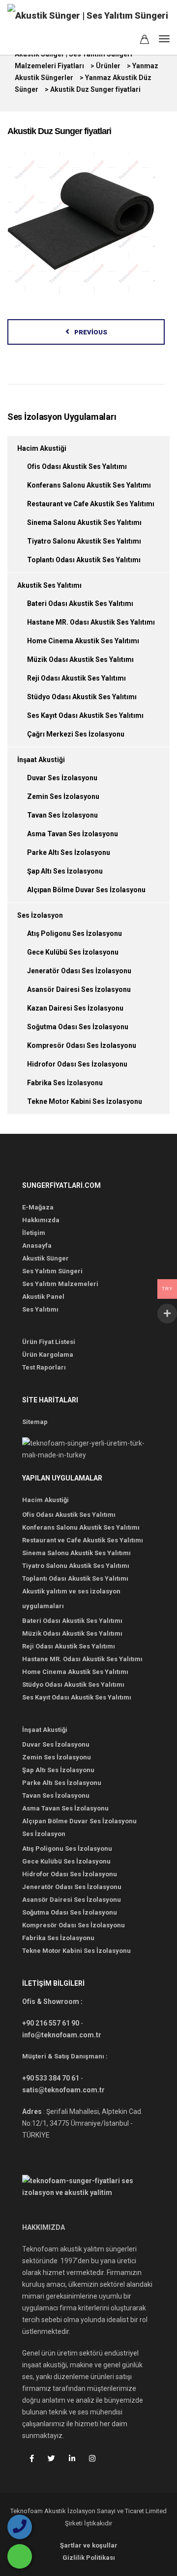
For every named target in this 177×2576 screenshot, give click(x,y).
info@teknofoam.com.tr (62, 2035)
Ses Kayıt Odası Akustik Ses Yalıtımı (85, 715)
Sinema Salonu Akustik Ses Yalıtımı (84, 522)
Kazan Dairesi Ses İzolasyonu (75, 1008)
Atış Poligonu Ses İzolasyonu (74, 933)
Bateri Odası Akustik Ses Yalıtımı (80, 603)
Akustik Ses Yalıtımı (49, 585)
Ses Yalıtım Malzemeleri (60, 1284)
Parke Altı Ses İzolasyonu (69, 852)
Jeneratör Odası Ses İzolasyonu (79, 971)
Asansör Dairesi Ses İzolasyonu (79, 989)
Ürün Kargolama (48, 1355)
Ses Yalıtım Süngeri (52, 1271)
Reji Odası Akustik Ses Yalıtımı (76, 678)
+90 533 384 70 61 (51, 2078)
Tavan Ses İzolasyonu (62, 815)
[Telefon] (20, 2527)
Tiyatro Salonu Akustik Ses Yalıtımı (84, 541)
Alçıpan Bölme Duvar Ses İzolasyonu (86, 890)
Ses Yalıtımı (40, 1309)
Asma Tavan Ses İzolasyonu (73, 834)
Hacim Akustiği (42, 448)
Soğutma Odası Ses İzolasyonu (78, 1027)
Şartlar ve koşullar (89, 2545)
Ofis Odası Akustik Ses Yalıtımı (77, 466)
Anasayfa (37, 1246)
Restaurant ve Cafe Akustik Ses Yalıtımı (91, 504)
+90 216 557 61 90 (51, 2023)
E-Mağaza (38, 1207)
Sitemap (35, 1422)
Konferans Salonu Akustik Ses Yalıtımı (89, 485)
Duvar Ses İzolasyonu (62, 778)
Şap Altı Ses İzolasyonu (65, 871)
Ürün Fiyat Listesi (49, 1342)
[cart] (145, 41)
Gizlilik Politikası (89, 2558)
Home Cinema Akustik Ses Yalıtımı (83, 641)
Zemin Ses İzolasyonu (63, 796)
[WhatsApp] (20, 2556)
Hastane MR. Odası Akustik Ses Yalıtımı (91, 622)
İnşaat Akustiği (41, 760)
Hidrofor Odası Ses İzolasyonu (77, 1064)
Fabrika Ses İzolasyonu (65, 1083)
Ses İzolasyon (40, 915)
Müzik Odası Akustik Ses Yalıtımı (80, 659)
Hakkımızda (41, 1220)
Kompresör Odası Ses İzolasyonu (82, 1045)
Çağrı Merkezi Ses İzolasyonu (76, 734)
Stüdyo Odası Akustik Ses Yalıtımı (82, 697)
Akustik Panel (43, 1297)
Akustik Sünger (45, 1258)
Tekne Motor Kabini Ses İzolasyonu (85, 1101)
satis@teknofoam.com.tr (63, 2090)
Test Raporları (44, 1367)
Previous (91, 332)
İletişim (34, 1233)
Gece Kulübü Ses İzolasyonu (73, 952)
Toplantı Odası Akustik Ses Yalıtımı (84, 560)
